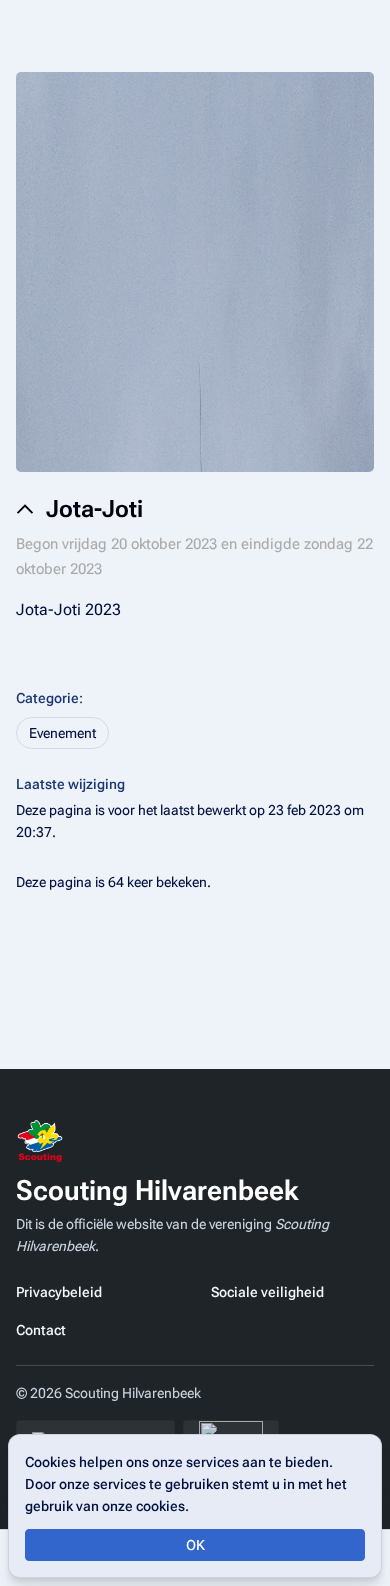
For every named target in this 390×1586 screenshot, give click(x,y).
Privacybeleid (59, 1292)
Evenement (62, 733)
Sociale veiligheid (267, 1292)
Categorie (47, 698)
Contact (41, 1330)
